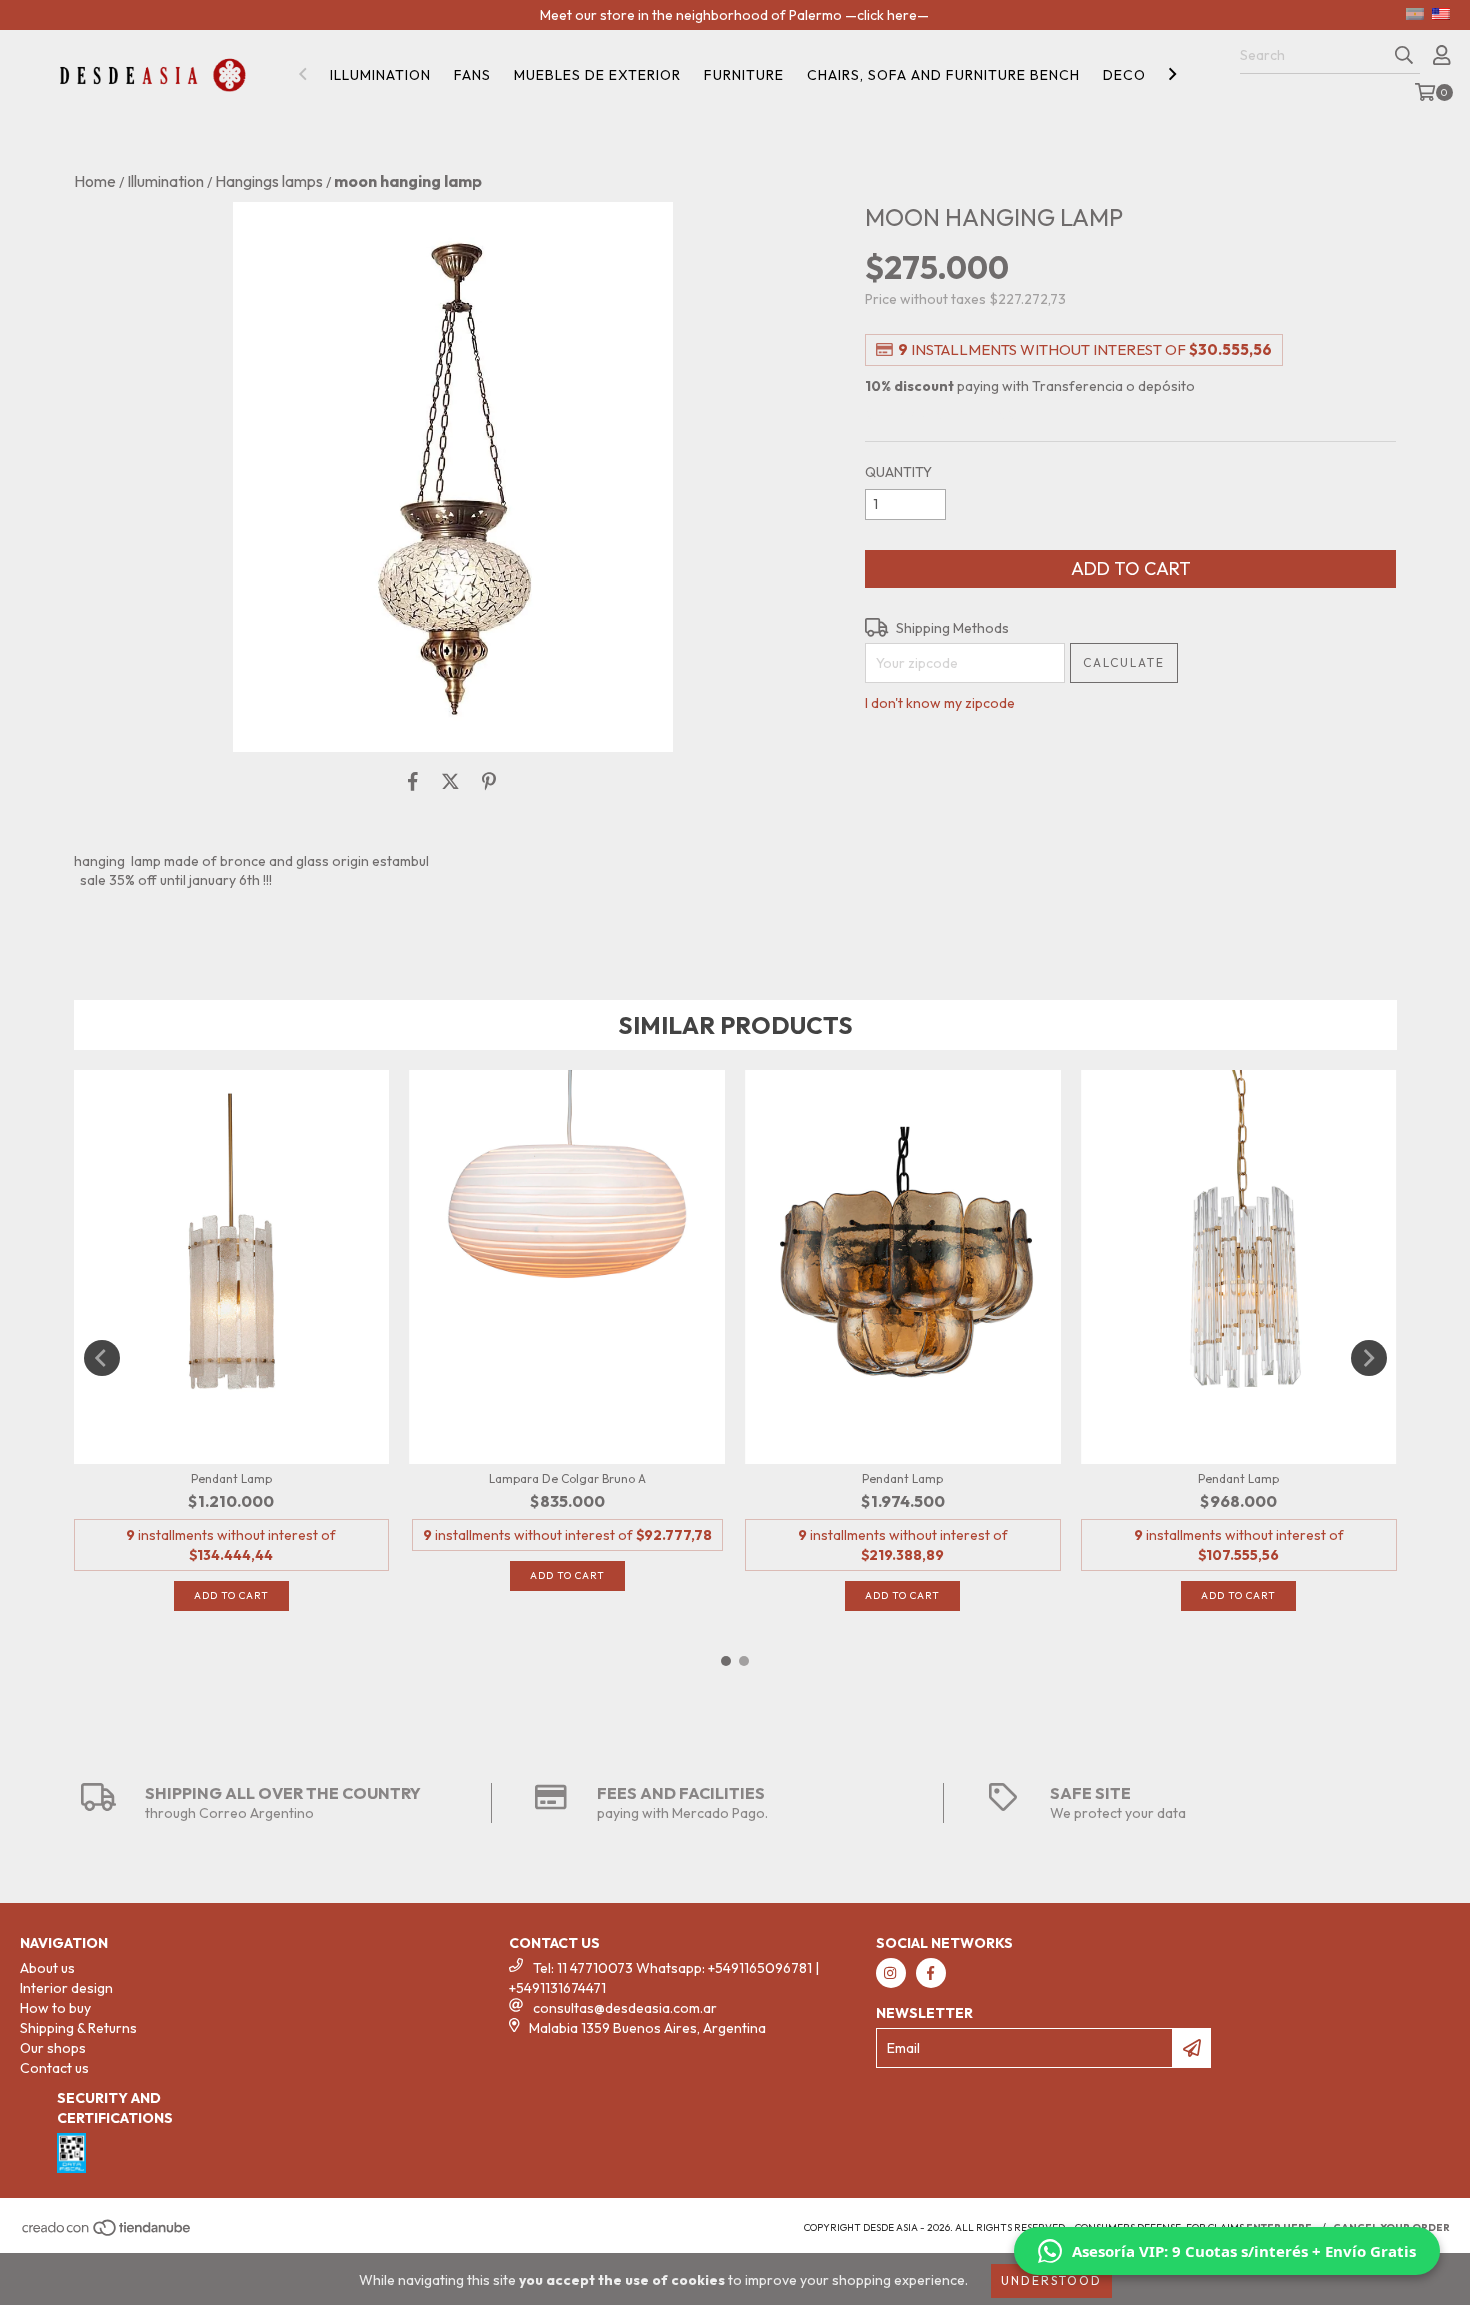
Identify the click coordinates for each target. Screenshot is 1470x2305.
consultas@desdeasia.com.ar (625, 2008)
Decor (1129, 75)
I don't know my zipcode (940, 703)
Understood (1051, 2280)
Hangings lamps (269, 181)
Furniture (744, 75)
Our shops (53, 2048)
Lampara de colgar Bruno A (567, 1478)
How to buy (55, 2008)
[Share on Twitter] (450, 782)
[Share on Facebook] (413, 782)
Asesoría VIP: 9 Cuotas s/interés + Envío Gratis (1244, 2251)
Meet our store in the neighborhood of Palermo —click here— (734, 15)
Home (95, 181)
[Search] (1404, 56)
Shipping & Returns (78, 2028)
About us (47, 1968)
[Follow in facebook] (931, 1973)
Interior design (66, 1988)
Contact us (54, 2068)
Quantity (898, 472)
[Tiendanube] (107, 2234)
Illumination (380, 75)
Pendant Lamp (231, 1478)
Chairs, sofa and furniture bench (943, 75)
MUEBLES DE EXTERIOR (597, 75)
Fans (472, 75)
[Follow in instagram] (891, 1973)
